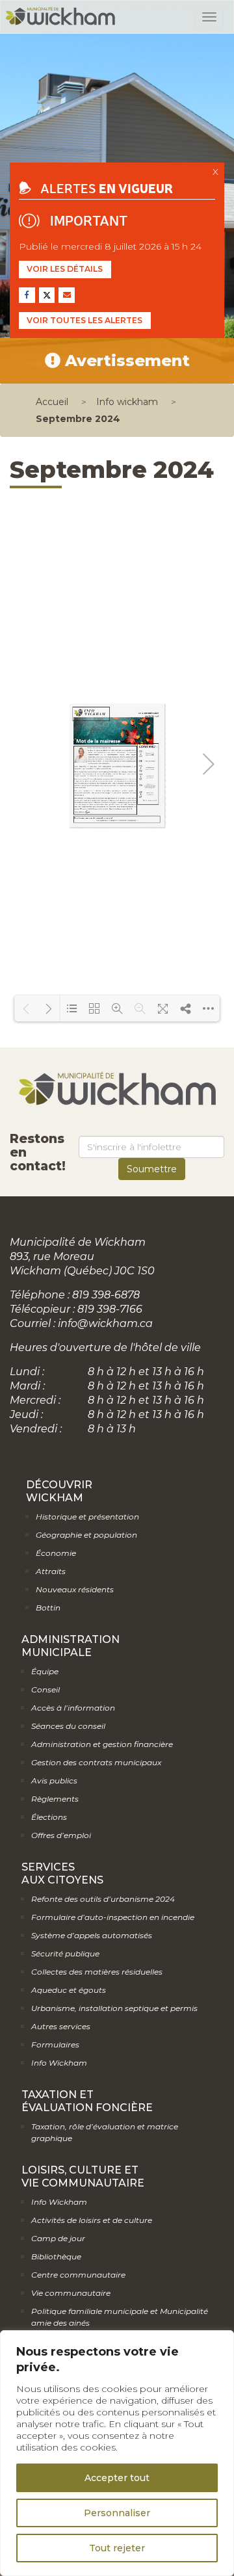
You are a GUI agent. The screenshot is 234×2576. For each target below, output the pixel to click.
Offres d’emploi (61, 1835)
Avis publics (54, 1781)
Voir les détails (65, 269)
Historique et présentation (87, 1517)
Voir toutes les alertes (84, 320)
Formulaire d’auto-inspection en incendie (113, 1917)
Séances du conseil (68, 1726)
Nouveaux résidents (75, 1589)
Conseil (45, 1689)
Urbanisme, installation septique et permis (114, 2008)
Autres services (61, 2026)
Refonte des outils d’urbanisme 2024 (103, 1899)
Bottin (48, 1608)
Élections (49, 1817)
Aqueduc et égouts (69, 1990)
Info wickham (127, 402)
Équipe (45, 1671)
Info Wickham (59, 2063)
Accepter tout (117, 2478)
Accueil (52, 402)
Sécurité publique (65, 1953)
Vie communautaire (71, 2293)
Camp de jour (58, 2238)
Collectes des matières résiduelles (97, 1972)
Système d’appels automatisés (92, 1935)
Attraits (51, 1571)
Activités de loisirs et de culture (92, 2220)
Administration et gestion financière (102, 1744)
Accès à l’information (73, 1708)
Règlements (55, 1799)
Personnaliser (117, 2513)
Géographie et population (86, 1535)
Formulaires (55, 2044)
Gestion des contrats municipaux (96, 1762)
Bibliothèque (56, 2256)
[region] (117, 2453)
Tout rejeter (117, 2548)
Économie (56, 1553)
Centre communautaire (78, 2275)
